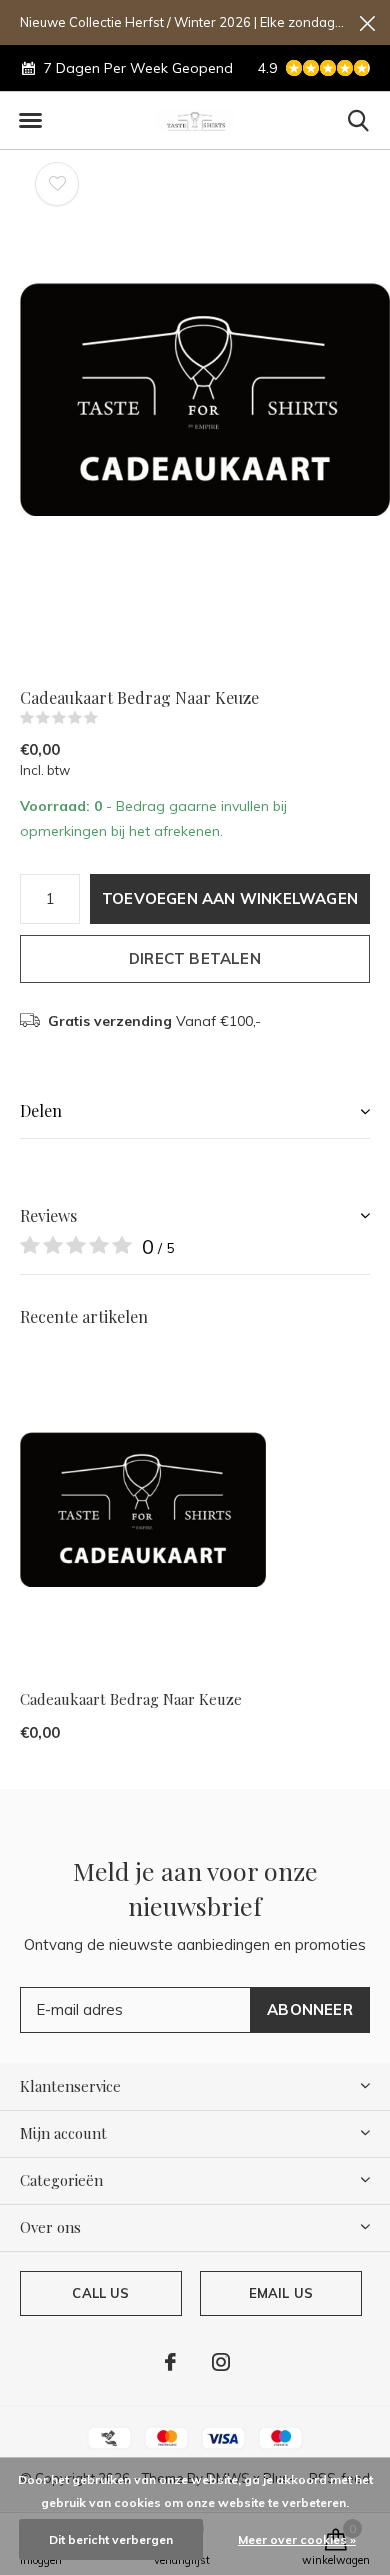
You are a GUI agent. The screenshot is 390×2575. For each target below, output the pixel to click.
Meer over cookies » (297, 2539)
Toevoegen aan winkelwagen (230, 898)
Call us (100, 2293)
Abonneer (310, 2009)
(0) (111, 718)
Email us (281, 2293)
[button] (30, 121)
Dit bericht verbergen (111, 2539)
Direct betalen (195, 958)
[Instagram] (221, 2362)
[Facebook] (170, 2362)
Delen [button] (41, 1110)
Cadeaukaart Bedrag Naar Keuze (131, 1699)
